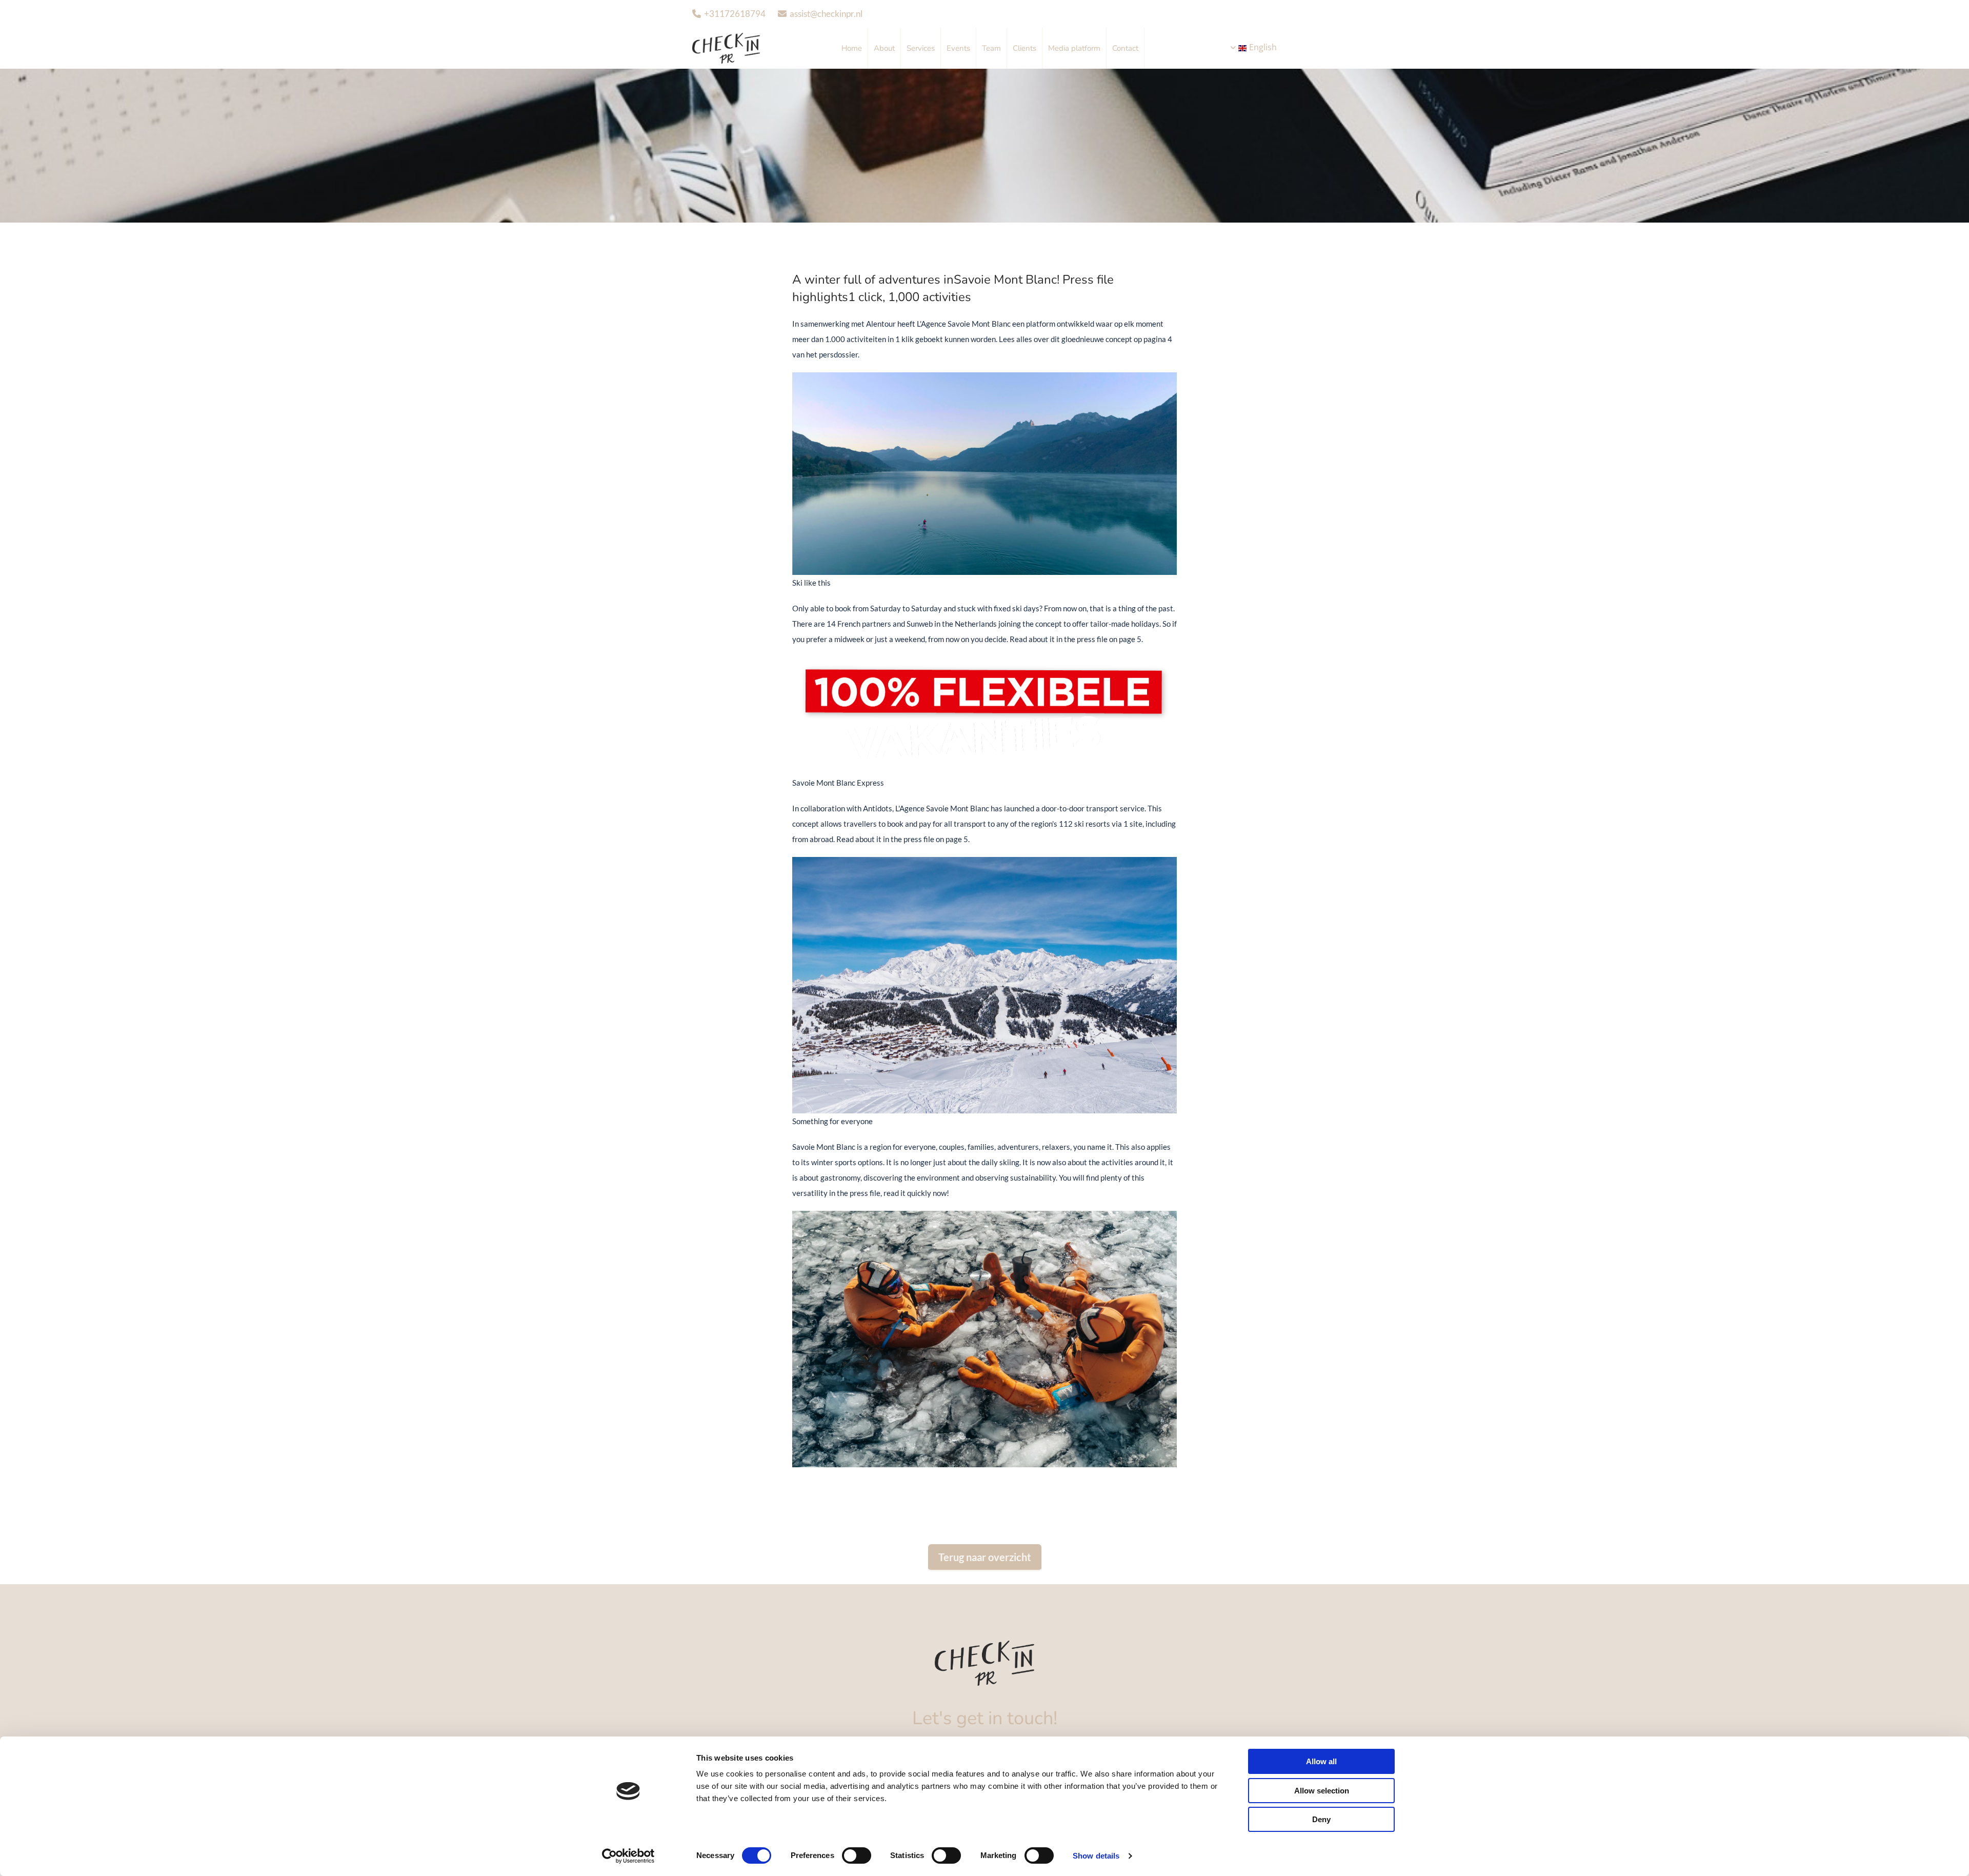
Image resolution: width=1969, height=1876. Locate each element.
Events (958, 48)
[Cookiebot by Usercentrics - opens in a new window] (628, 1856)
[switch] (857, 1855)
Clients (1024, 48)
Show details (1096, 1856)
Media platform (1074, 48)
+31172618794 (735, 14)
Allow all (1321, 1761)
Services (921, 48)
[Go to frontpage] (985, 1663)
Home (852, 48)
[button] (985, 1558)
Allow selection (1322, 1791)
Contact (1125, 48)
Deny (1321, 1819)
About (884, 48)
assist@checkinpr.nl (826, 14)
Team (991, 48)
